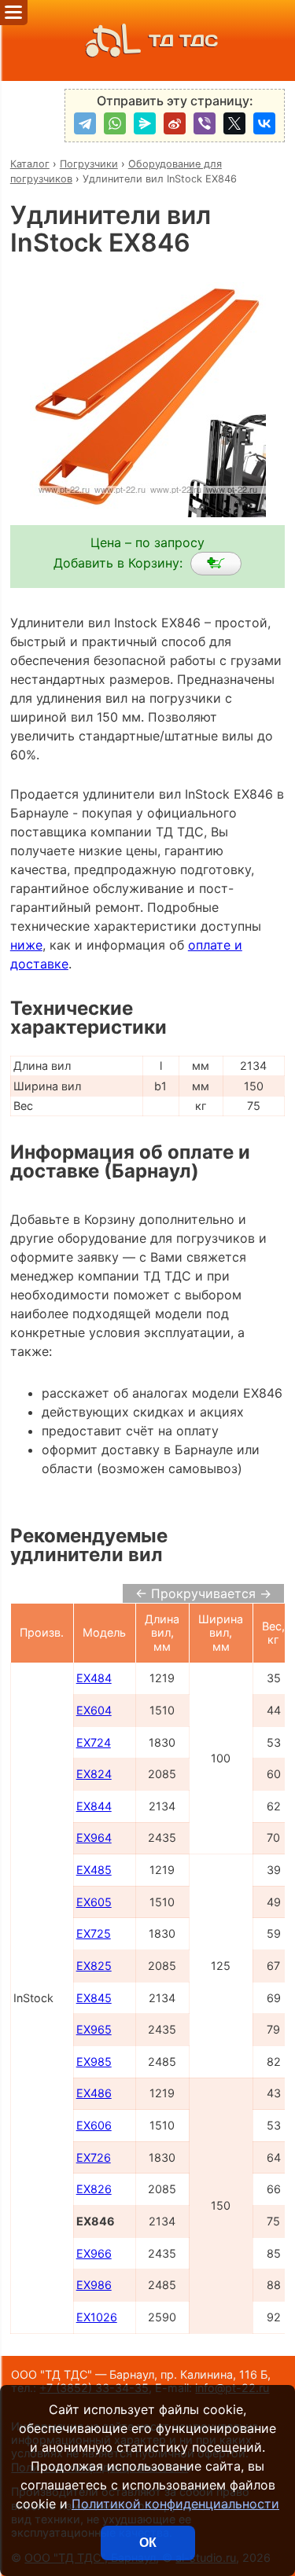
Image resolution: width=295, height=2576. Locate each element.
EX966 (94, 2253)
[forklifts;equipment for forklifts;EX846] (216, 564)
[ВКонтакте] (264, 123)
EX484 (94, 1678)
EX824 (94, 1774)
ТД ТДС (183, 40)
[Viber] (205, 123)
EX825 (94, 1966)
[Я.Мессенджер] (145, 123)
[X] (234, 123)
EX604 (94, 1710)
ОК (148, 2543)
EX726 (94, 2157)
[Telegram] (85, 123)
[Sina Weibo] (175, 123)
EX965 (94, 2029)
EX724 (94, 1742)
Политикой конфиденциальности (175, 2504)
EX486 (94, 2093)
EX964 (94, 1837)
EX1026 (97, 2317)
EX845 (94, 1998)
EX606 (94, 2125)
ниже (26, 945)
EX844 (94, 1806)
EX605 (94, 1902)
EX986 (94, 2285)
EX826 (94, 2189)
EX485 (94, 1870)
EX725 (94, 1933)
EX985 (94, 2062)
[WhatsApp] (115, 123)
